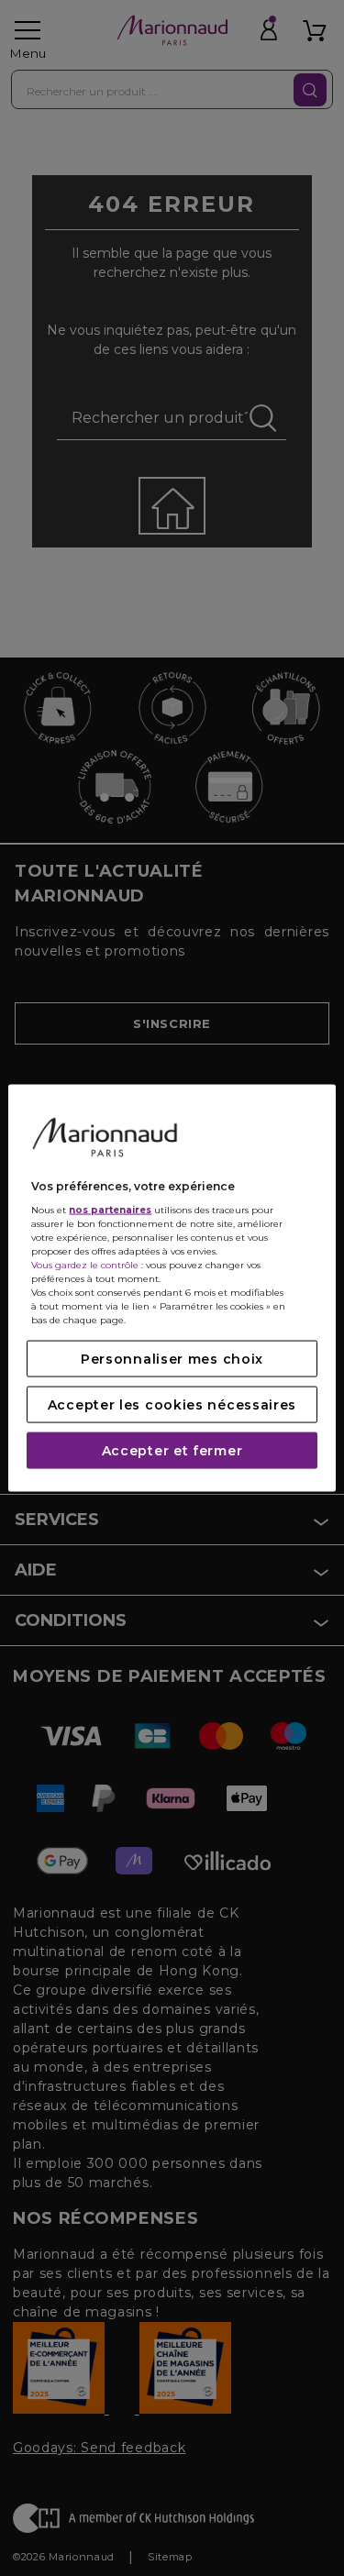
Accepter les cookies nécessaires (172, 1405)
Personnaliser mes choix (172, 1359)
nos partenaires (110, 1210)
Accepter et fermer (172, 1451)
